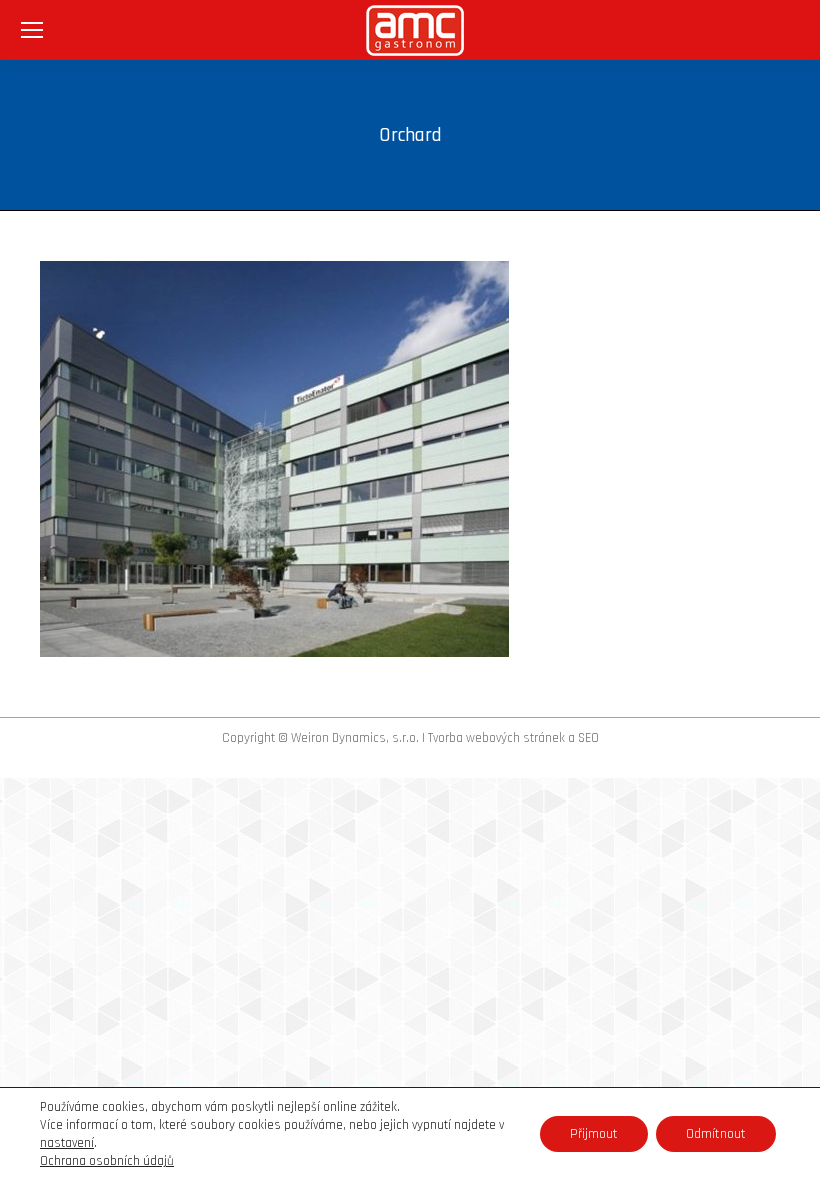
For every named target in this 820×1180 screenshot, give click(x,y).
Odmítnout (716, 1134)
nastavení (67, 1143)
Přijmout (594, 1134)
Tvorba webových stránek (496, 738)
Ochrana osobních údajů (107, 1161)
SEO (588, 738)
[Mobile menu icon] (32, 30)
